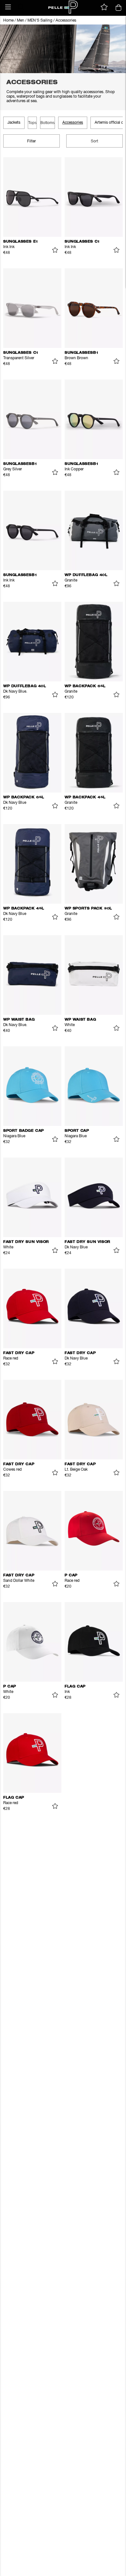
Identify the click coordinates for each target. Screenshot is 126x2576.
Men (21, 21)
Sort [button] (94, 141)
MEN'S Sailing (40, 21)
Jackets (14, 123)
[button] (8, 7)
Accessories (66, 21)
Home (8, 21)
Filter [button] (31, 141)
